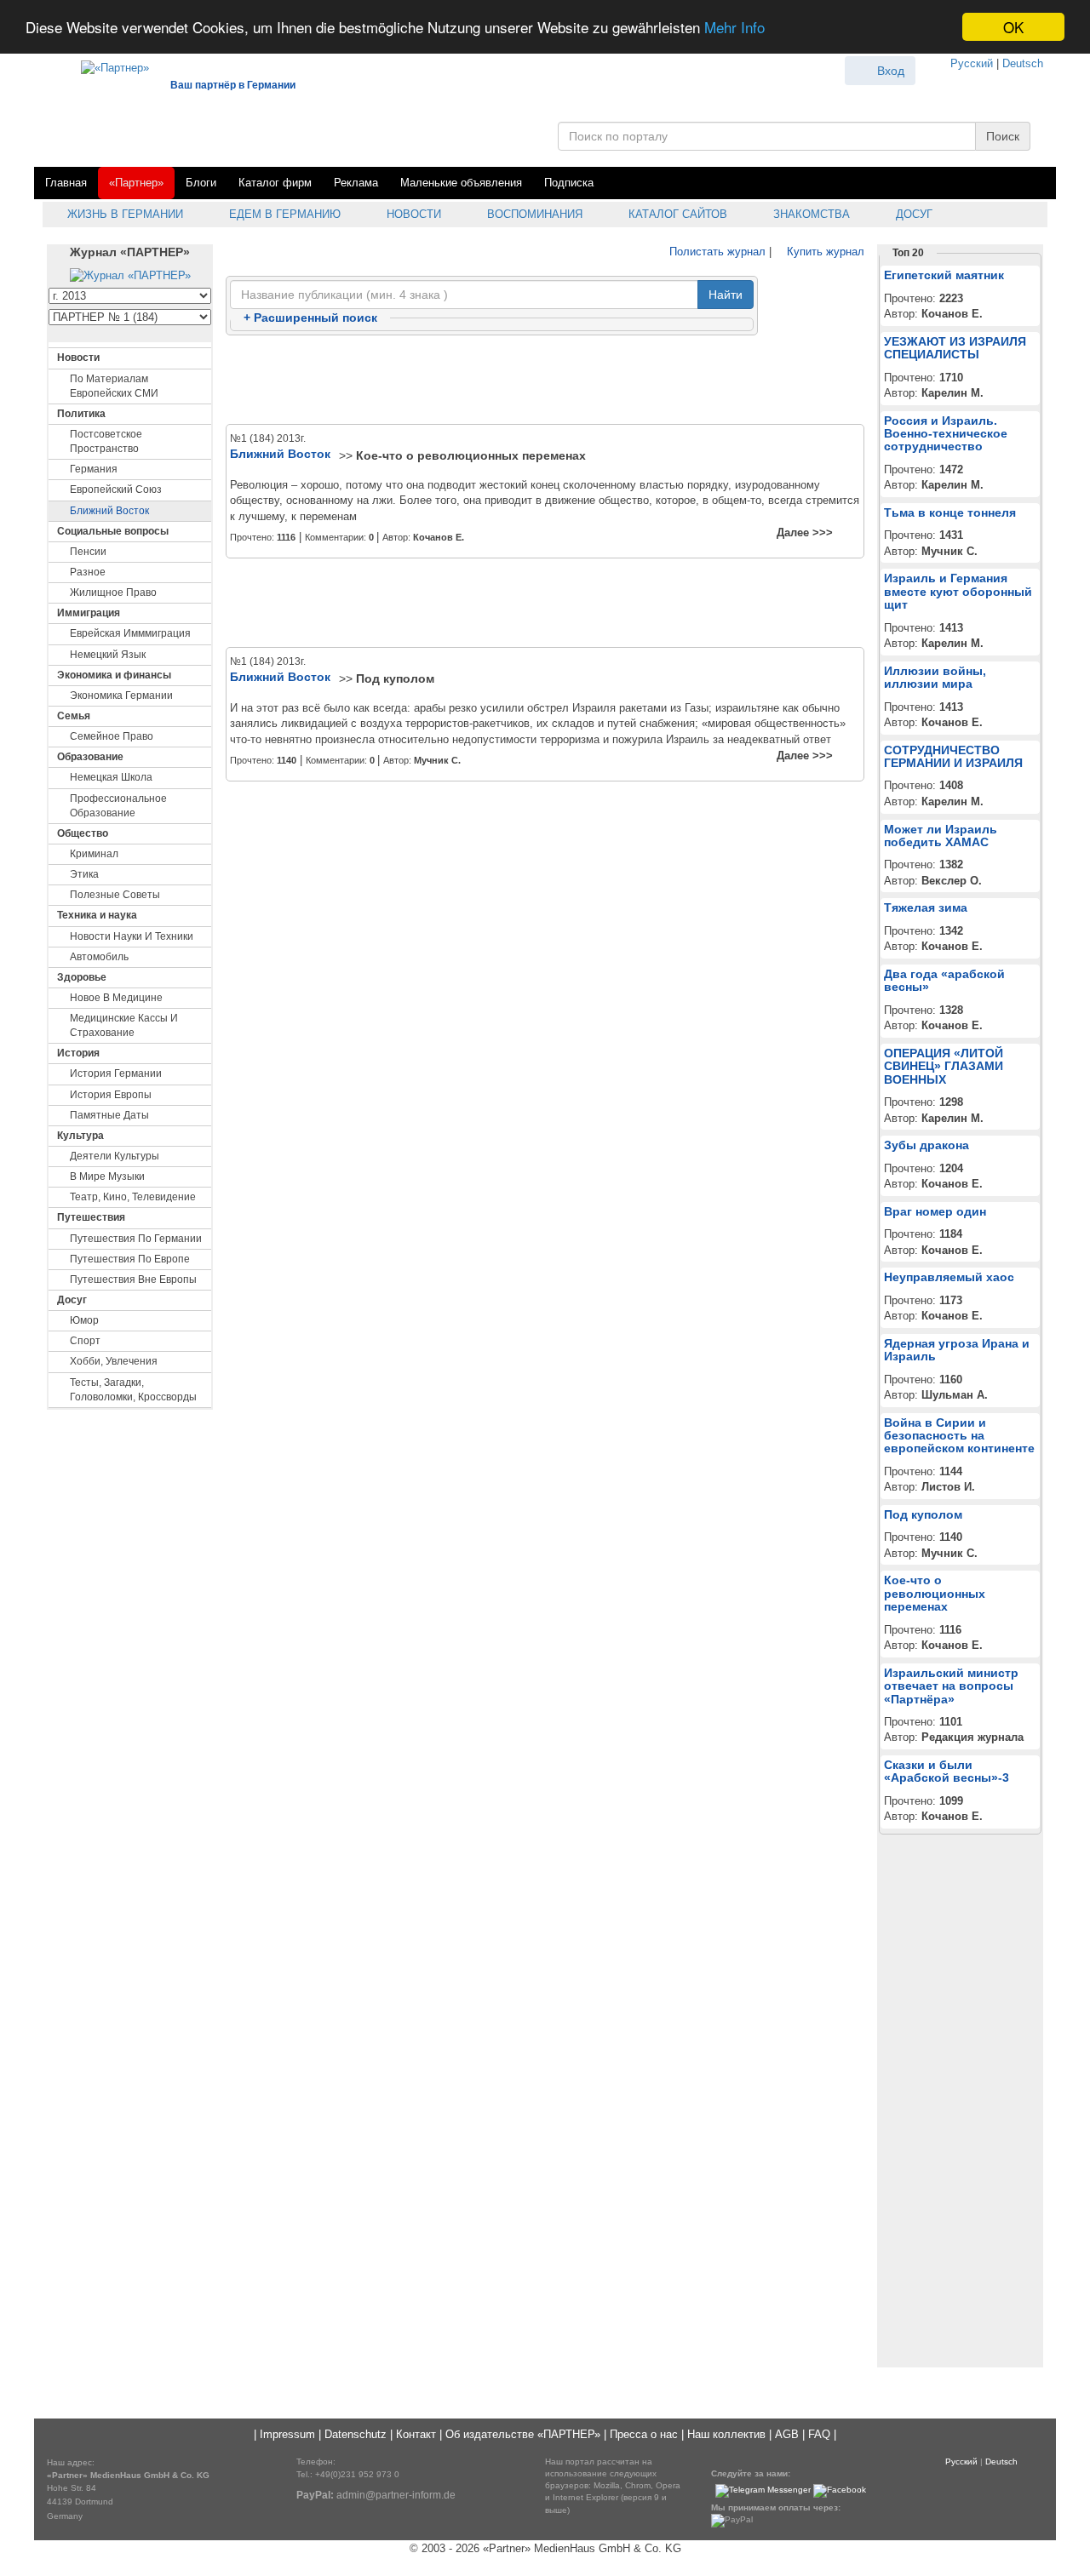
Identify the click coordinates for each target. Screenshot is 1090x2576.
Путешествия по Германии (136, 1239)
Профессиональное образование (118, 806)
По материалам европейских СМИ (114, 386)
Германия (94, 469)
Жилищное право (113, 592)
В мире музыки (107, 1176)
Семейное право (112, 736)
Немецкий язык (108, 655)
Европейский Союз (116, 489)
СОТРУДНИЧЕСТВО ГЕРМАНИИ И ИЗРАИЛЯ (953, 756)
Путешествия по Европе (130, 1259)
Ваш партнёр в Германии (233, 85)
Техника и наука (97, 915)
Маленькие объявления (461, 183)
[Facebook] (840, 2490)
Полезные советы (115, 895)
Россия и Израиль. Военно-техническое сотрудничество (946, 434)
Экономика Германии (121, 696)
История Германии (116, 1073)
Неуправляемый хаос (949, 1277)
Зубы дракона (926, 1145)
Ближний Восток (109, 511)
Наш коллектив (726, 2434)
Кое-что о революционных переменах (471, 455)
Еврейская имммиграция (130, 633)
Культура (80, 1136)
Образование (90, 757)
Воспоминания (533, 214)
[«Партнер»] (106, 65)
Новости (412, 214)
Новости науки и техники (132, 936)
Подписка (569, 183)
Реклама (356, 183)
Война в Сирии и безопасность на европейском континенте (959, 1436)
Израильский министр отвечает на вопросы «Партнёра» (951, 1686)
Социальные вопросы (113, 531)
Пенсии (88, 552)
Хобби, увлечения (114, 1361)
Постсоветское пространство (106, 441)
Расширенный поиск (310, 318)
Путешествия (91, 1217)
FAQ (819, 2434)
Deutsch (1023, 63)
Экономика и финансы (114, 675)
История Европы (111, 1095)
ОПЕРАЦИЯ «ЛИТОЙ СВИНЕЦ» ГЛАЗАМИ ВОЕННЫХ (944, 1066)
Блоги (201, 183)
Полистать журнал (716, 252)
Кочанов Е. (439, 537)
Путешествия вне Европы (133, 1279)
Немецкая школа (111, 777)
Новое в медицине (116, 998)
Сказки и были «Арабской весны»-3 (947, 1771)
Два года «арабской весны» (944, 980)
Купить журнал (824, 252)
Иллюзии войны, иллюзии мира (935, 677)
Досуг (912, 214)
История (78, 1053)
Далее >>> (805, 532)
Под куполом (395, 678)
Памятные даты (109, 1115)
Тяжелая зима (926, 907)
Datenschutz (356, 2434)
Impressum (287, 2434)
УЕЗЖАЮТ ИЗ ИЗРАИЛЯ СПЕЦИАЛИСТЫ (955, 348)
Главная (66, 183)
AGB (787, 2434)
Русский (972, 63)
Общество (83, 833)
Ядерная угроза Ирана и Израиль (957, 1350)
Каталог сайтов (676, 214)
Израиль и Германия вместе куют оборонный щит (958, 591)
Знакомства (810, 214)
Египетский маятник (944, 275)
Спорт (85, 1341)
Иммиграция (89, 613)
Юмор (84, 1320)
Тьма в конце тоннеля (950, 512)
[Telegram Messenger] (763, 2490)
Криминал (94, 854)
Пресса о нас (644, 2434)
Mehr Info (734, 28)
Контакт (416, 2434)
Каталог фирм (275, 183)
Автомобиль (99, 957)
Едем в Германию (283, 214)
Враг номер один (935, 1211)
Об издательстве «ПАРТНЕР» (523, 2434)
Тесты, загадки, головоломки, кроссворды (133, 1390)
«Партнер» (136, 183)
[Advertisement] (545, 381)
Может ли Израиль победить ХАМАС (941, 836)
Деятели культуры (115, 1156)
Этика (84, 874)
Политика (81, 414)
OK (1013, 27)
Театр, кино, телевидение (133, 1197)
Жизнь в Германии (123, 214)
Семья (74, 716)
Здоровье (82, 977)
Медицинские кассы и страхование (124, 1025)
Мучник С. (437, 760)
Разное (88, 572)
